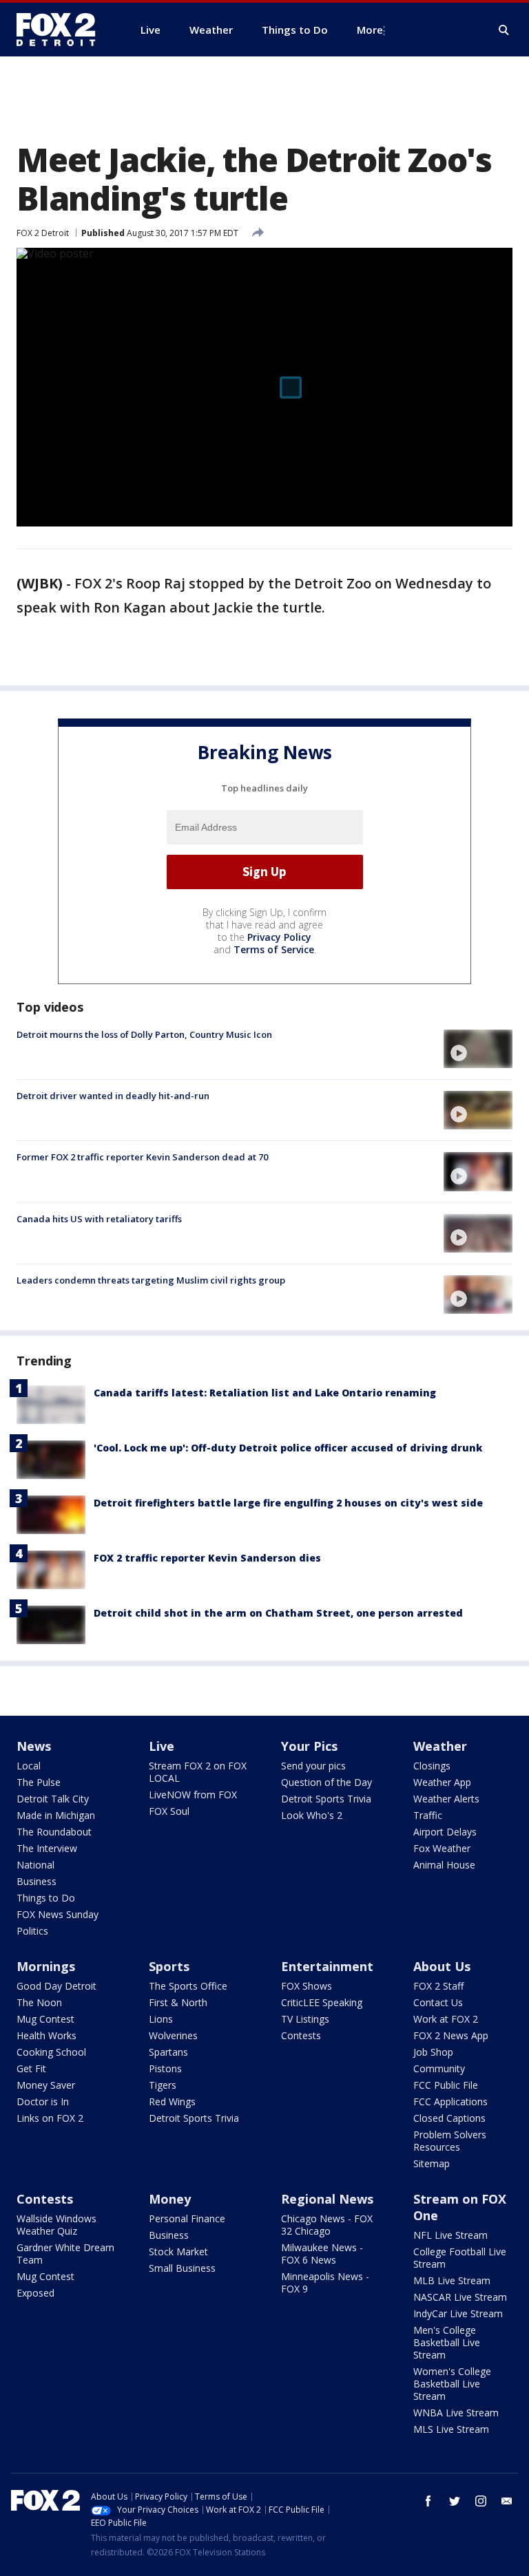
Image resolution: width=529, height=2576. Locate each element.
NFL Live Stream (450, 2235)
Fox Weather (442, 1848)
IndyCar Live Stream (458, 2313)
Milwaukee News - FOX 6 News (322, 2254)
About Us (442, 1966)
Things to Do (46, 1898)
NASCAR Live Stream (460, 2297)
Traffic (428, 1815)
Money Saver (46, 2085)
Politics (32, 1931)
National (35, 1865)
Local (29, 1766)
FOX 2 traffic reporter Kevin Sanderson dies (207, 1558)
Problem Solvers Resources (450, 2141)
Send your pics (313, 1766)
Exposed (35, 2293)
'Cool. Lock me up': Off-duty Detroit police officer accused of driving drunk (288, 1448)
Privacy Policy (279, 937)
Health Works (46, 2035)
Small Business (182, 2268)
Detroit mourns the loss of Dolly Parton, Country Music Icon (144, 1034)
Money (170, 2199)
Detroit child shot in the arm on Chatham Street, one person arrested (278, 1613)
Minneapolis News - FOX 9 (325, 2282)
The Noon (39, 2002)
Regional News (327, 2199)
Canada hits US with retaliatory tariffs (99, 1219)
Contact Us (438, 2002)
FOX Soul (169, 1811)
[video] (478, 1049)
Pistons (165, 2068)
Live (162, 1746)
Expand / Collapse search (504, 30)
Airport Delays (445, 1832)
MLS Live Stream (451, 2429)
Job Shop (433, 2052)
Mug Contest (45, 2019)
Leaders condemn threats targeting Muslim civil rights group (151, 1280)
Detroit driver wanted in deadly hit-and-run (113, 1096)
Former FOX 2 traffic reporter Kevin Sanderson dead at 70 (142, 1157)
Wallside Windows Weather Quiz (56, 2225)
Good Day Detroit (56, 1986)
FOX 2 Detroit (43, 233)
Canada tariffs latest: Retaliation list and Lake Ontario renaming (265, 1393)
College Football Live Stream (460, 2258)
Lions (161, 2019)
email (507, 2501)
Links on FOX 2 (50, 2118)
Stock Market (178, 2252)
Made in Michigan (56, 1815)
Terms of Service (274, 949)
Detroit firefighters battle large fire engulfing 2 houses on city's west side (288, 1503)
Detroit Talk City (53, 1799)
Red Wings (172, 2101)
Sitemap (432, 2163)
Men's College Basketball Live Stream (447, 2342)
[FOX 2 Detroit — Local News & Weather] (62, 30)
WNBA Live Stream (456, 2413)
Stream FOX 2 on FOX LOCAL (198, 1772)
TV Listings (305, 2019)
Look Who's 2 (312, 1815)
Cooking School (51, 2052)
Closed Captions (449, 2118)
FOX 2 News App (451, 2035)
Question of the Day (326, 1782)
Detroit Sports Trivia (326, 1799)
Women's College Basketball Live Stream (452, 2384)
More (370, 30)
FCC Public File (446, 2085)
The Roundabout (54, 1832)
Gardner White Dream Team (65, 2254)
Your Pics (309, 1746)
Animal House (444, 1865)
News (34, 1746)
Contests (301, 2035)
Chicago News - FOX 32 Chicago (327, 2225)
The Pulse (39, 1782)
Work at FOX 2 (446, 2019)
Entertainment (327, 1966)
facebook (428, 2501)
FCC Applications (450, 2101)
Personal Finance (187, 2218)
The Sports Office (188, 1986)
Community (439, 2068)
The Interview (47, 1848)
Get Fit (31, 2068)
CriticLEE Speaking (322, 2002)
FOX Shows (307, 1986)
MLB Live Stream (452, 2280)
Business (37, 1881)
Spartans (168, 2052)
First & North (178, 2002)
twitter (455, 2501)
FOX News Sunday (58, 1914)
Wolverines (173, 2035)
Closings (432, 1766)
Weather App (442, 1782)
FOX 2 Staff (438, 1986)
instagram (481, 2501)
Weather (440, 1746)
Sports (169, 1966)
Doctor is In (43, 2101)
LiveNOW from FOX (193, 1795)
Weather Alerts (446, 1799)
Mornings (46, 1966)
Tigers (163, 2085)
